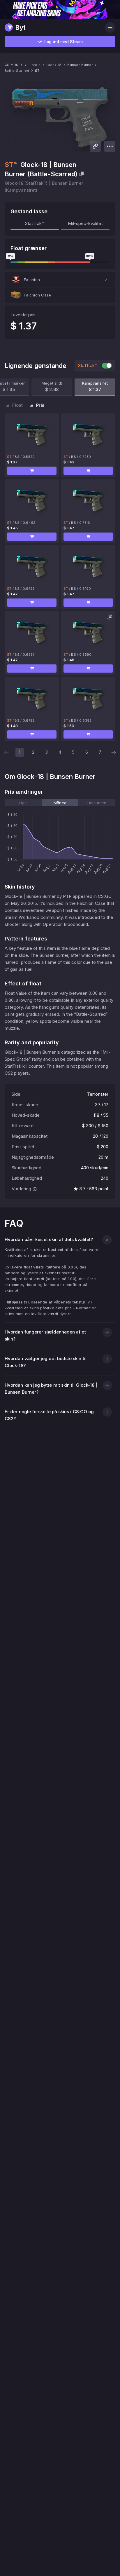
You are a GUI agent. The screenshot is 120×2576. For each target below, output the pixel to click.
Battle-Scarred (17, 71)
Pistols (35, 65)
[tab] (23, 803)
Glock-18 (54, 65)
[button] (60, 280)
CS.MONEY (14, 65)
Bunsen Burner (80, 65)
